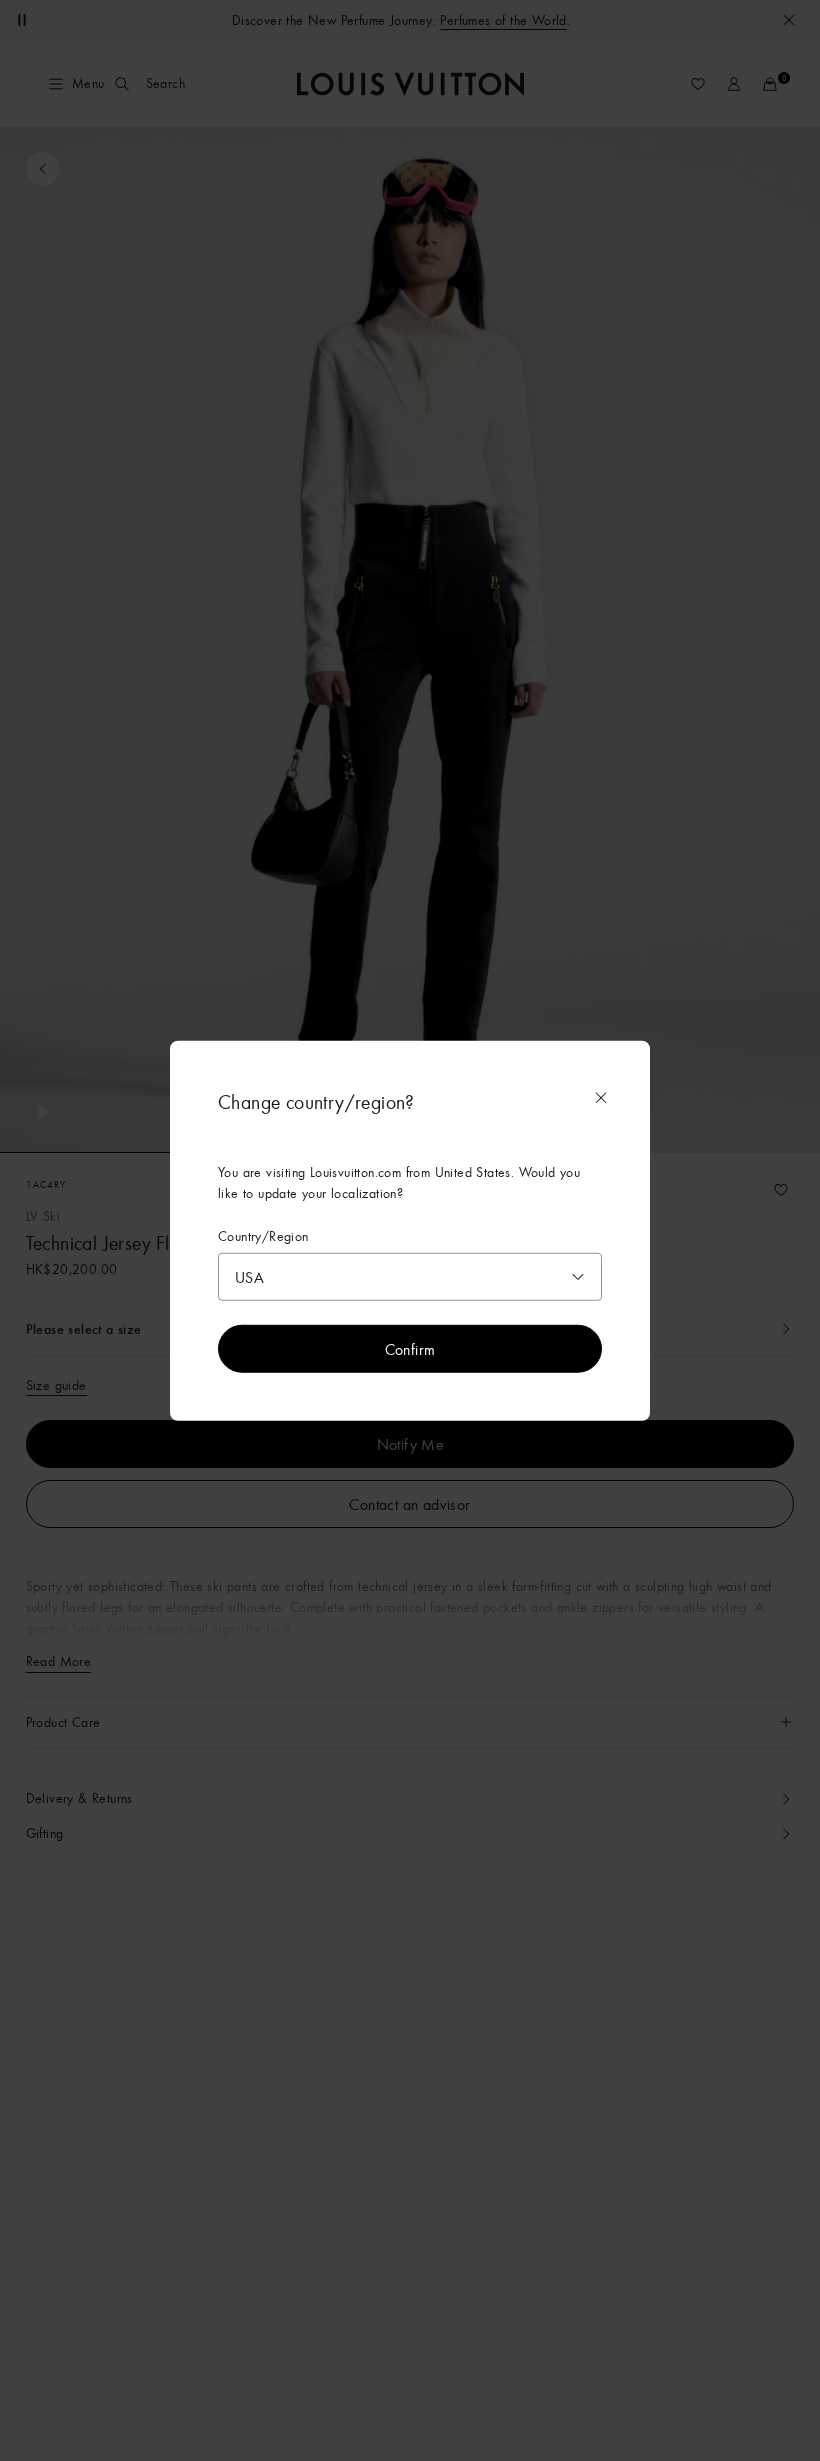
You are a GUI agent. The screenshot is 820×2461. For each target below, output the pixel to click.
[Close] (601, 1097)
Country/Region (263, 1235)
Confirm (410, 1349)
